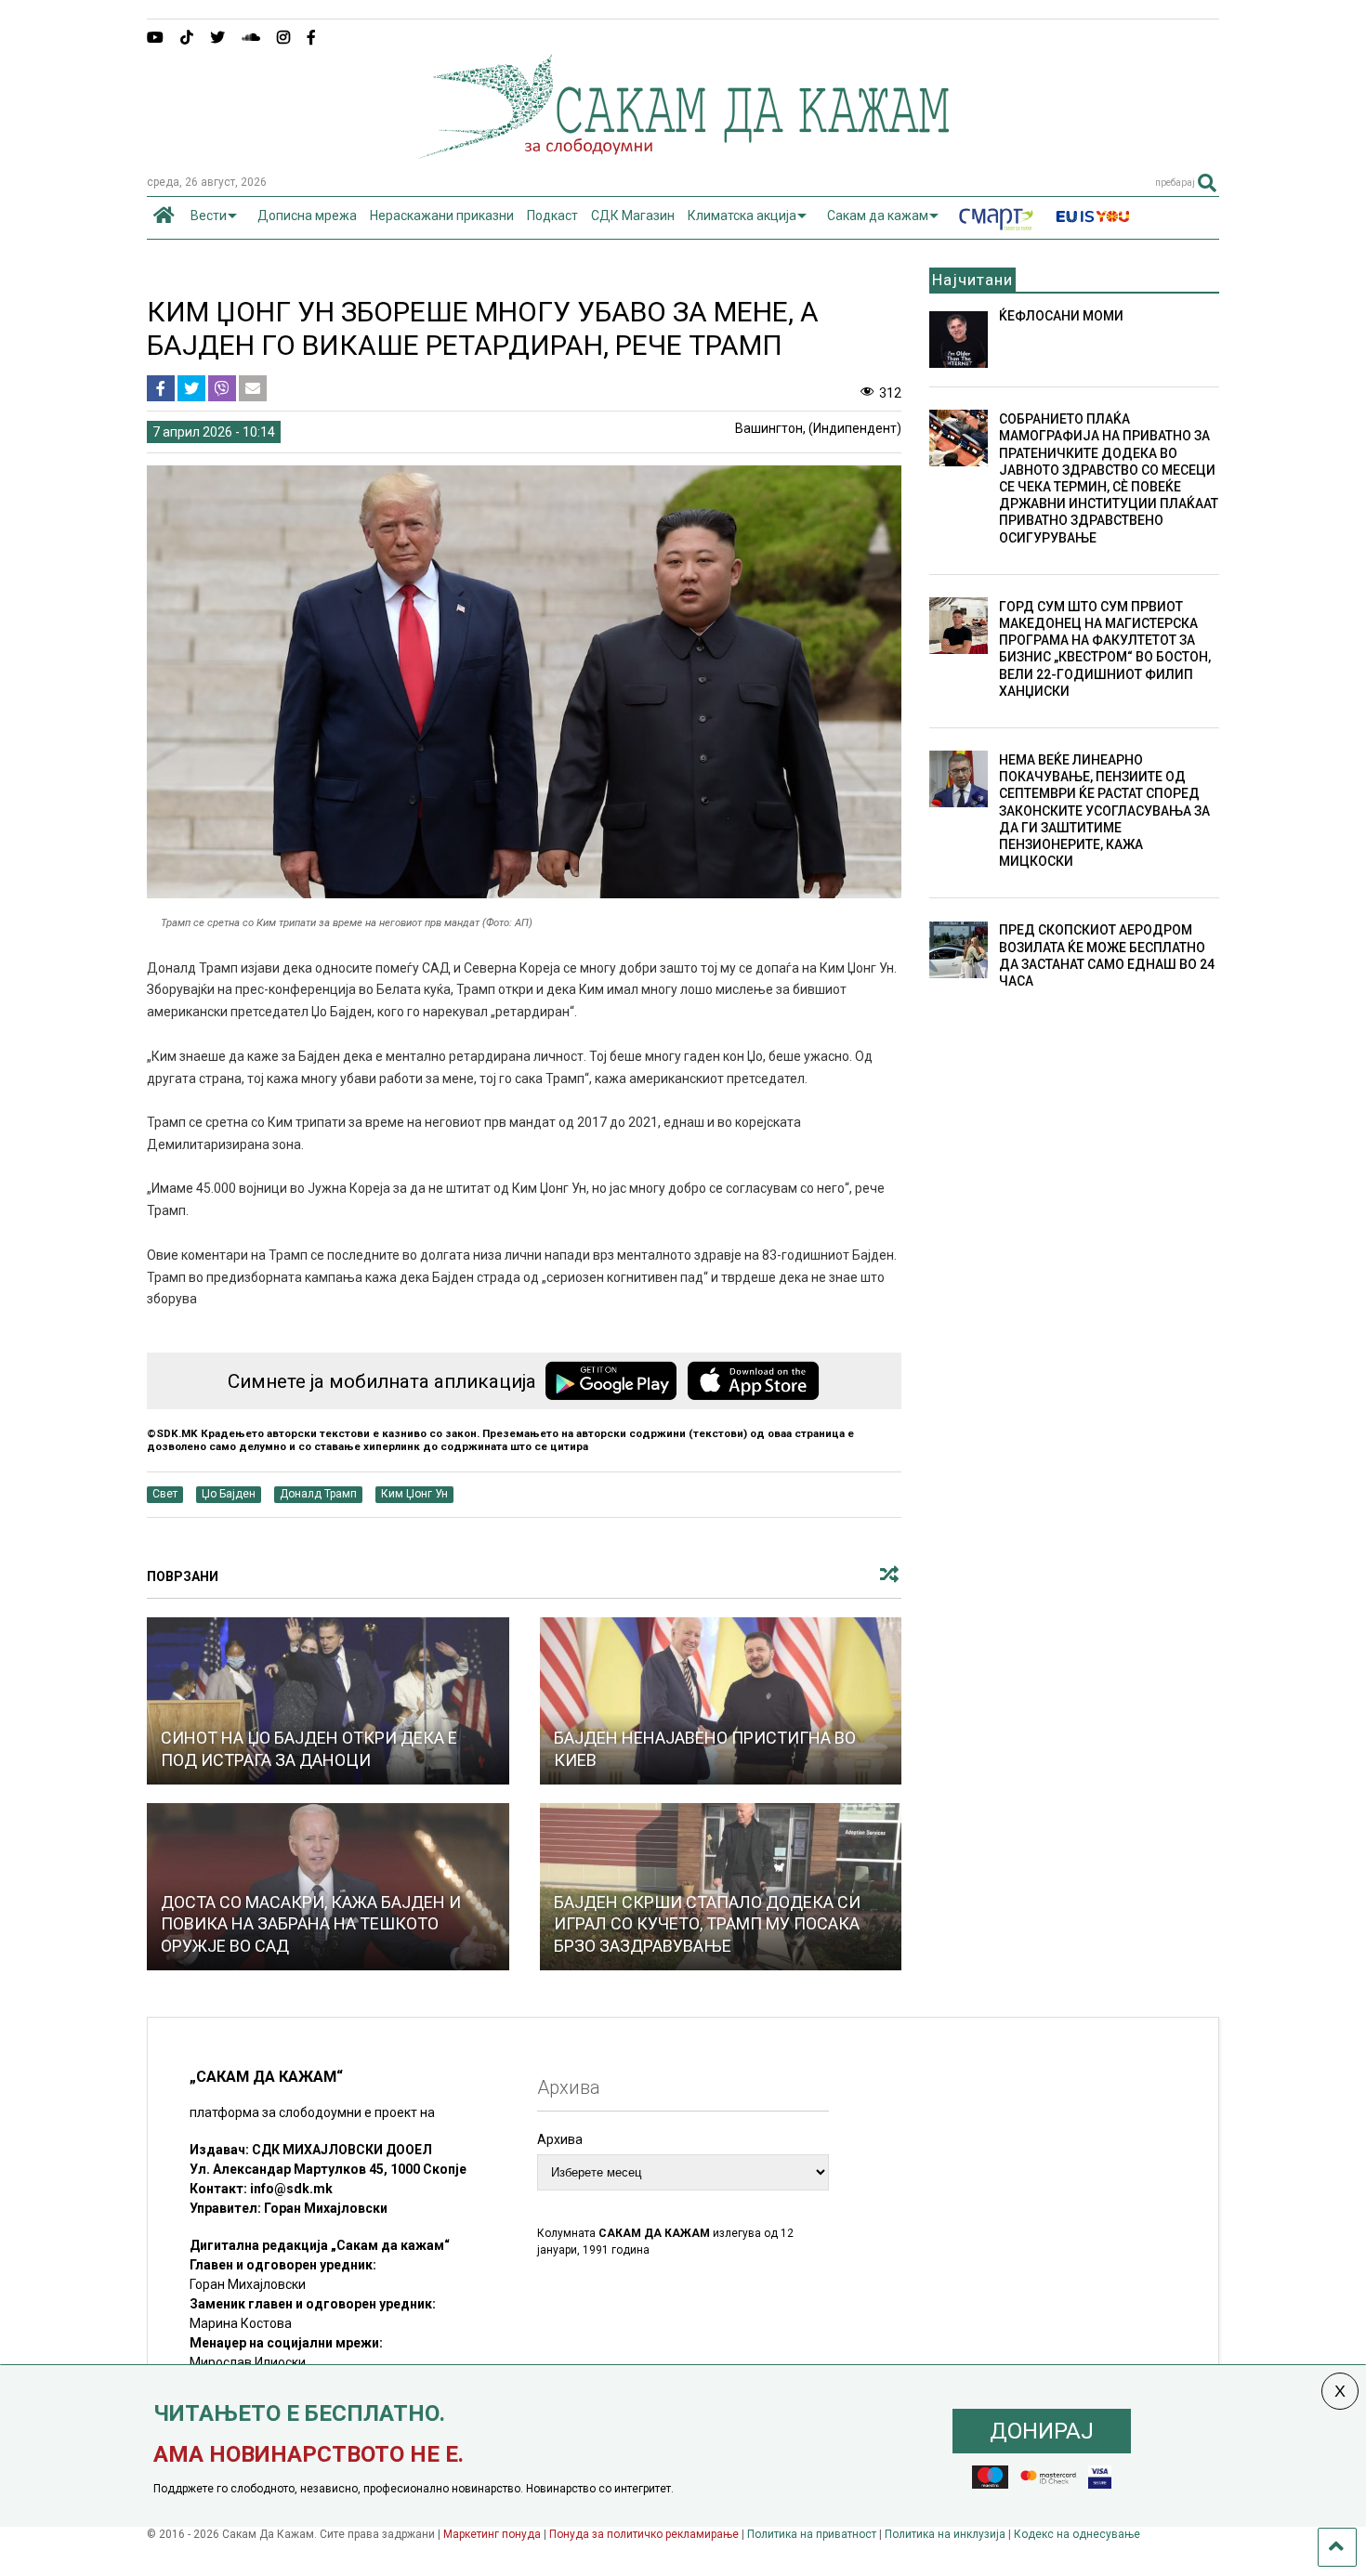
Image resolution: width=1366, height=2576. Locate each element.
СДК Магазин (633, 216)
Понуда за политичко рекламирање (644, 2534)
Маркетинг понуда (493, 2534)
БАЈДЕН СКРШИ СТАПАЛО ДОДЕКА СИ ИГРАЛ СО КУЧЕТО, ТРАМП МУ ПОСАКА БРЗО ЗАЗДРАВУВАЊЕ (707, 1924)
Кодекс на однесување (1077, 2534)
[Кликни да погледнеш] (328, 1701)
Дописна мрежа (307, 216)
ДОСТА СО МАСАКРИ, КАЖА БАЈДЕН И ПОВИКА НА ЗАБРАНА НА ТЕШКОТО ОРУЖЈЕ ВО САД (311, 1924)
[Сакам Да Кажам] (683, 152)
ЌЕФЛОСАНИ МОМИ (1061, 316)
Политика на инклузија (945, 2534)
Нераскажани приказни (442, 216)
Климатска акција (742, 216)
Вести (209, 216)
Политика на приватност (812, 2534)
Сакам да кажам (878, 216)
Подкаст (552, 216)
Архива (560, 2139)
